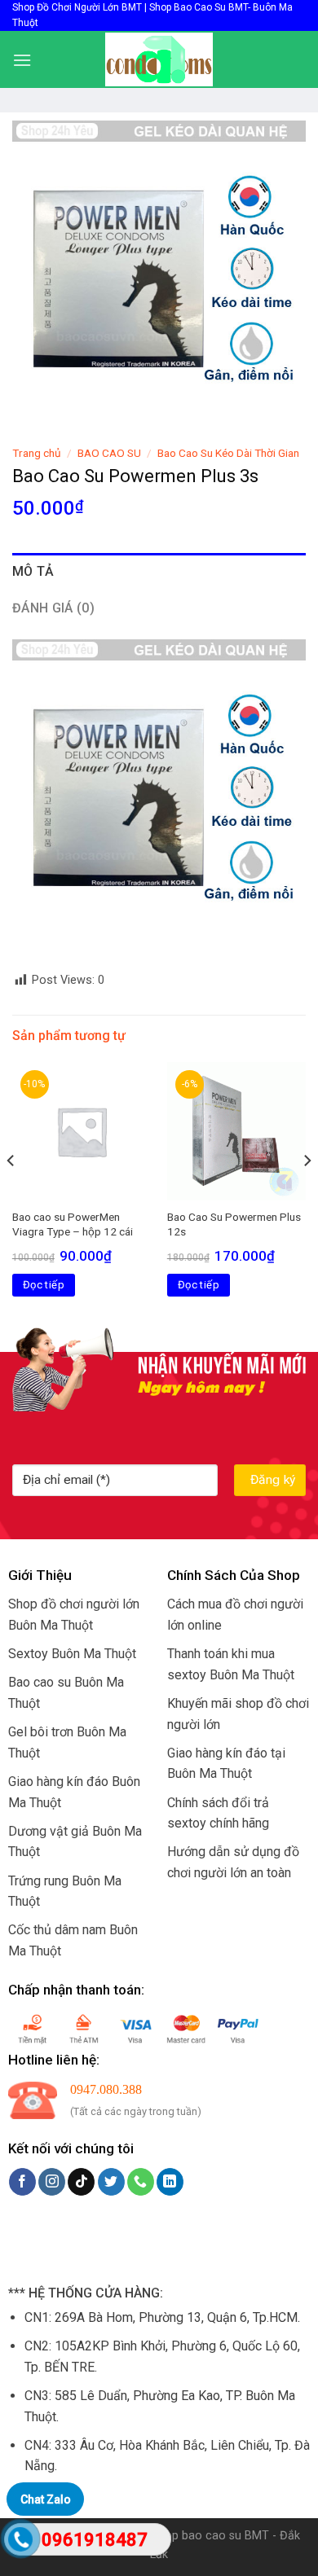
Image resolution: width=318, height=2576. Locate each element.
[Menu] (22, 60)
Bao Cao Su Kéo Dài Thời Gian (228, 453)
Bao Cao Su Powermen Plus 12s (234, 1224)
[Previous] (11, 1194)
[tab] (159, 572)
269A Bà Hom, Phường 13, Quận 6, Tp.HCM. (177, 2317)
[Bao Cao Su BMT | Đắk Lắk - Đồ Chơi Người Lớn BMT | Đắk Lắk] (159, 59)
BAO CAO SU (109, 453)
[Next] (307, 1194)
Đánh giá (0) (53, 608)
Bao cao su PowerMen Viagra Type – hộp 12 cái (73, 1224)
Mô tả (33, 571)
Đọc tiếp (44, 1285)
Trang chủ (37, 453)
